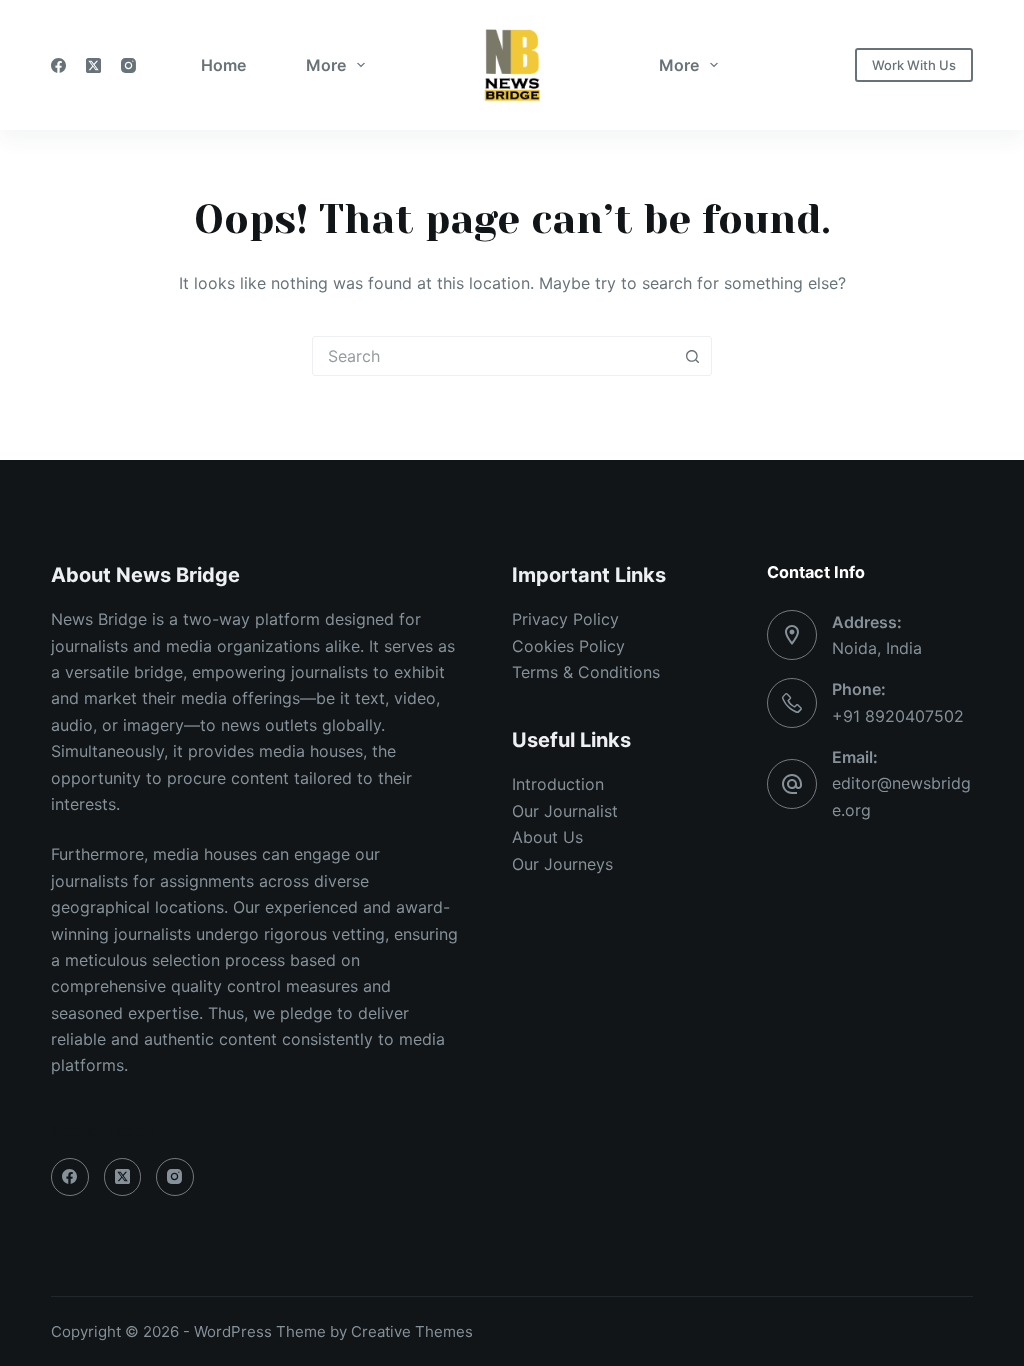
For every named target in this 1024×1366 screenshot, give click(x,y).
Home (223, 65)
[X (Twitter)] (93, 65)
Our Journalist (565, 811)
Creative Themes (412, 1331)
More (326, 65)
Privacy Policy (565, 619)
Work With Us (914, 65)
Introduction (558, 784)
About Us (547, 837)
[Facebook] (58, 65)
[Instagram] (128, 65)
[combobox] (493, 356)
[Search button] (692, 356)
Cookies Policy (568, 646)
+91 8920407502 (898, 716)
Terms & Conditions (586, 672)
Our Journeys (562, 864)
